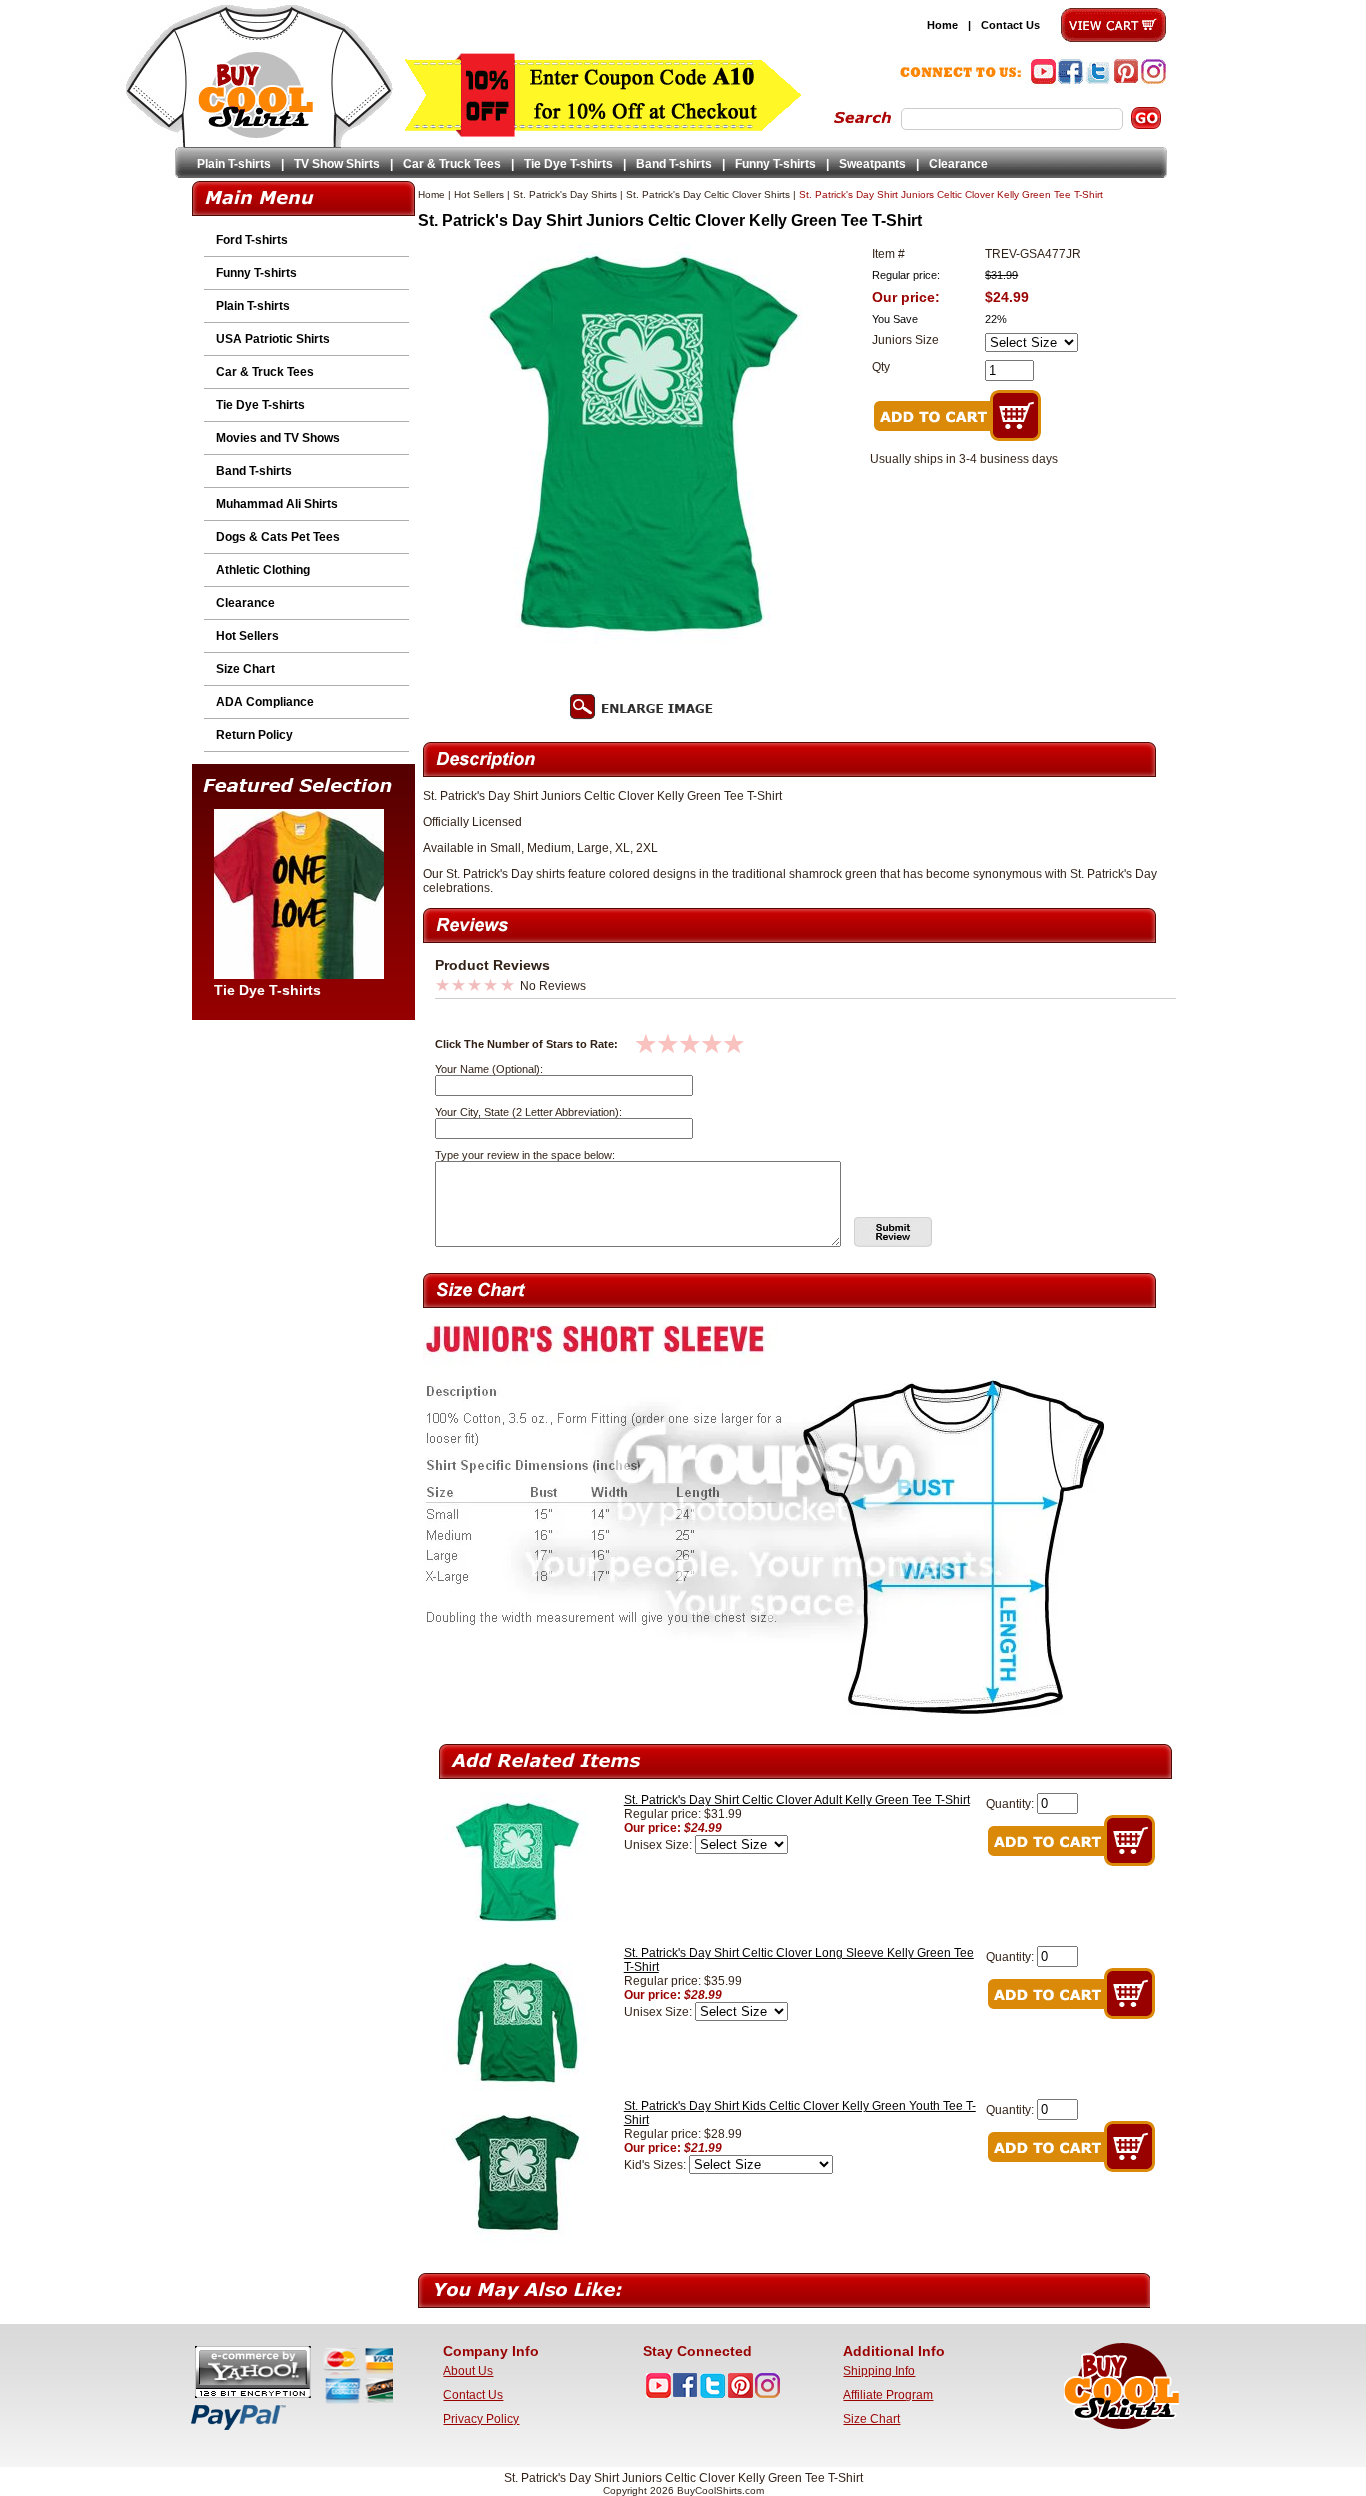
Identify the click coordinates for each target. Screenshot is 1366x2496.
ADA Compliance (265, 702)
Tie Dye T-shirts (568, 164)
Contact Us (1010, 25)
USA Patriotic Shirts (273, 339)
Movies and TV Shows (278, 438)
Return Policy (254, 735)
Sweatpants (872, 164)
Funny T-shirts (775, 164)
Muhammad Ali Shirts (277, 504)
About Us (468, 2371)
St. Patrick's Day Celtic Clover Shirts (708, 194)
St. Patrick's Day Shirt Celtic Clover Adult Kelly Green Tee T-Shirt (797, 1800)
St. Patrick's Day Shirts (565, 194)
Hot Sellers (247, 636)
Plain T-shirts (234, 164)
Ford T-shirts (252, 240)
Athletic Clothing (263, 570)
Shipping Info (879, 2371)
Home (942, 25)
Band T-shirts (674, 164)
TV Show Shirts (337, 164)
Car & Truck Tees (452, 164)
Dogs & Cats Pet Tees (278, 537)
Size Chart (245, 669)
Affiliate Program (888, 2395)
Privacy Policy (481, 2419)
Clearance (958, 164)
